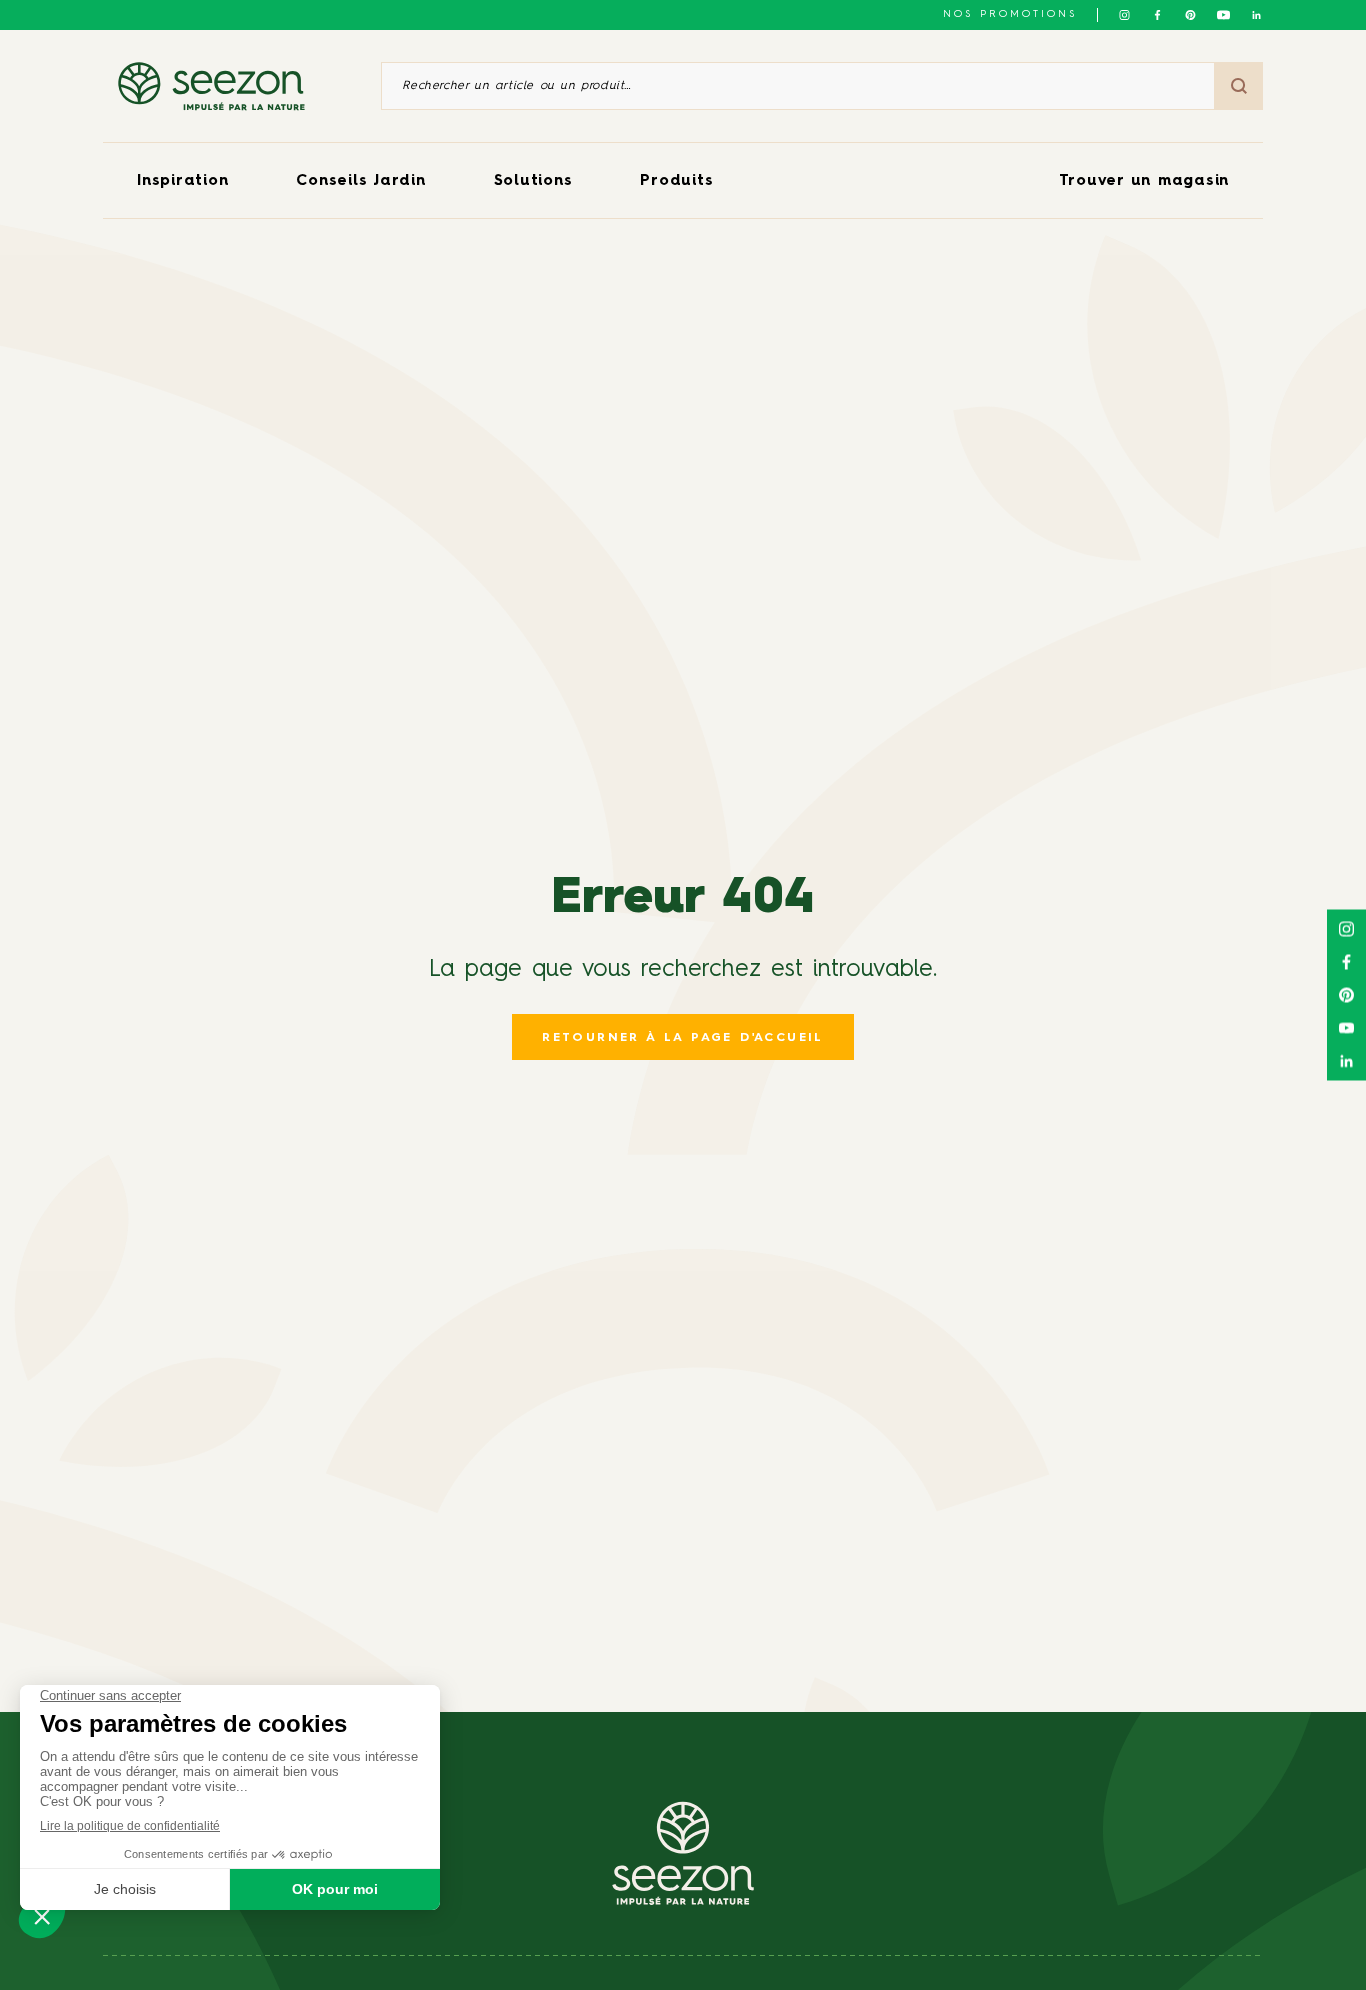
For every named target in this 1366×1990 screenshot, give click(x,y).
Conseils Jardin (360, 181)
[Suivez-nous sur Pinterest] (1190, 15)
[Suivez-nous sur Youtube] (1223, 15)
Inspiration (182, 181)
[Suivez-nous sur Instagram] (1124, 15)
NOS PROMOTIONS (1010, 14)
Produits (676, 181)
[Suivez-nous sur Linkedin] (1256, 15)
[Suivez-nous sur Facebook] (1157, 15)
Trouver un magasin (1144, 181)
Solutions (533, 181)
